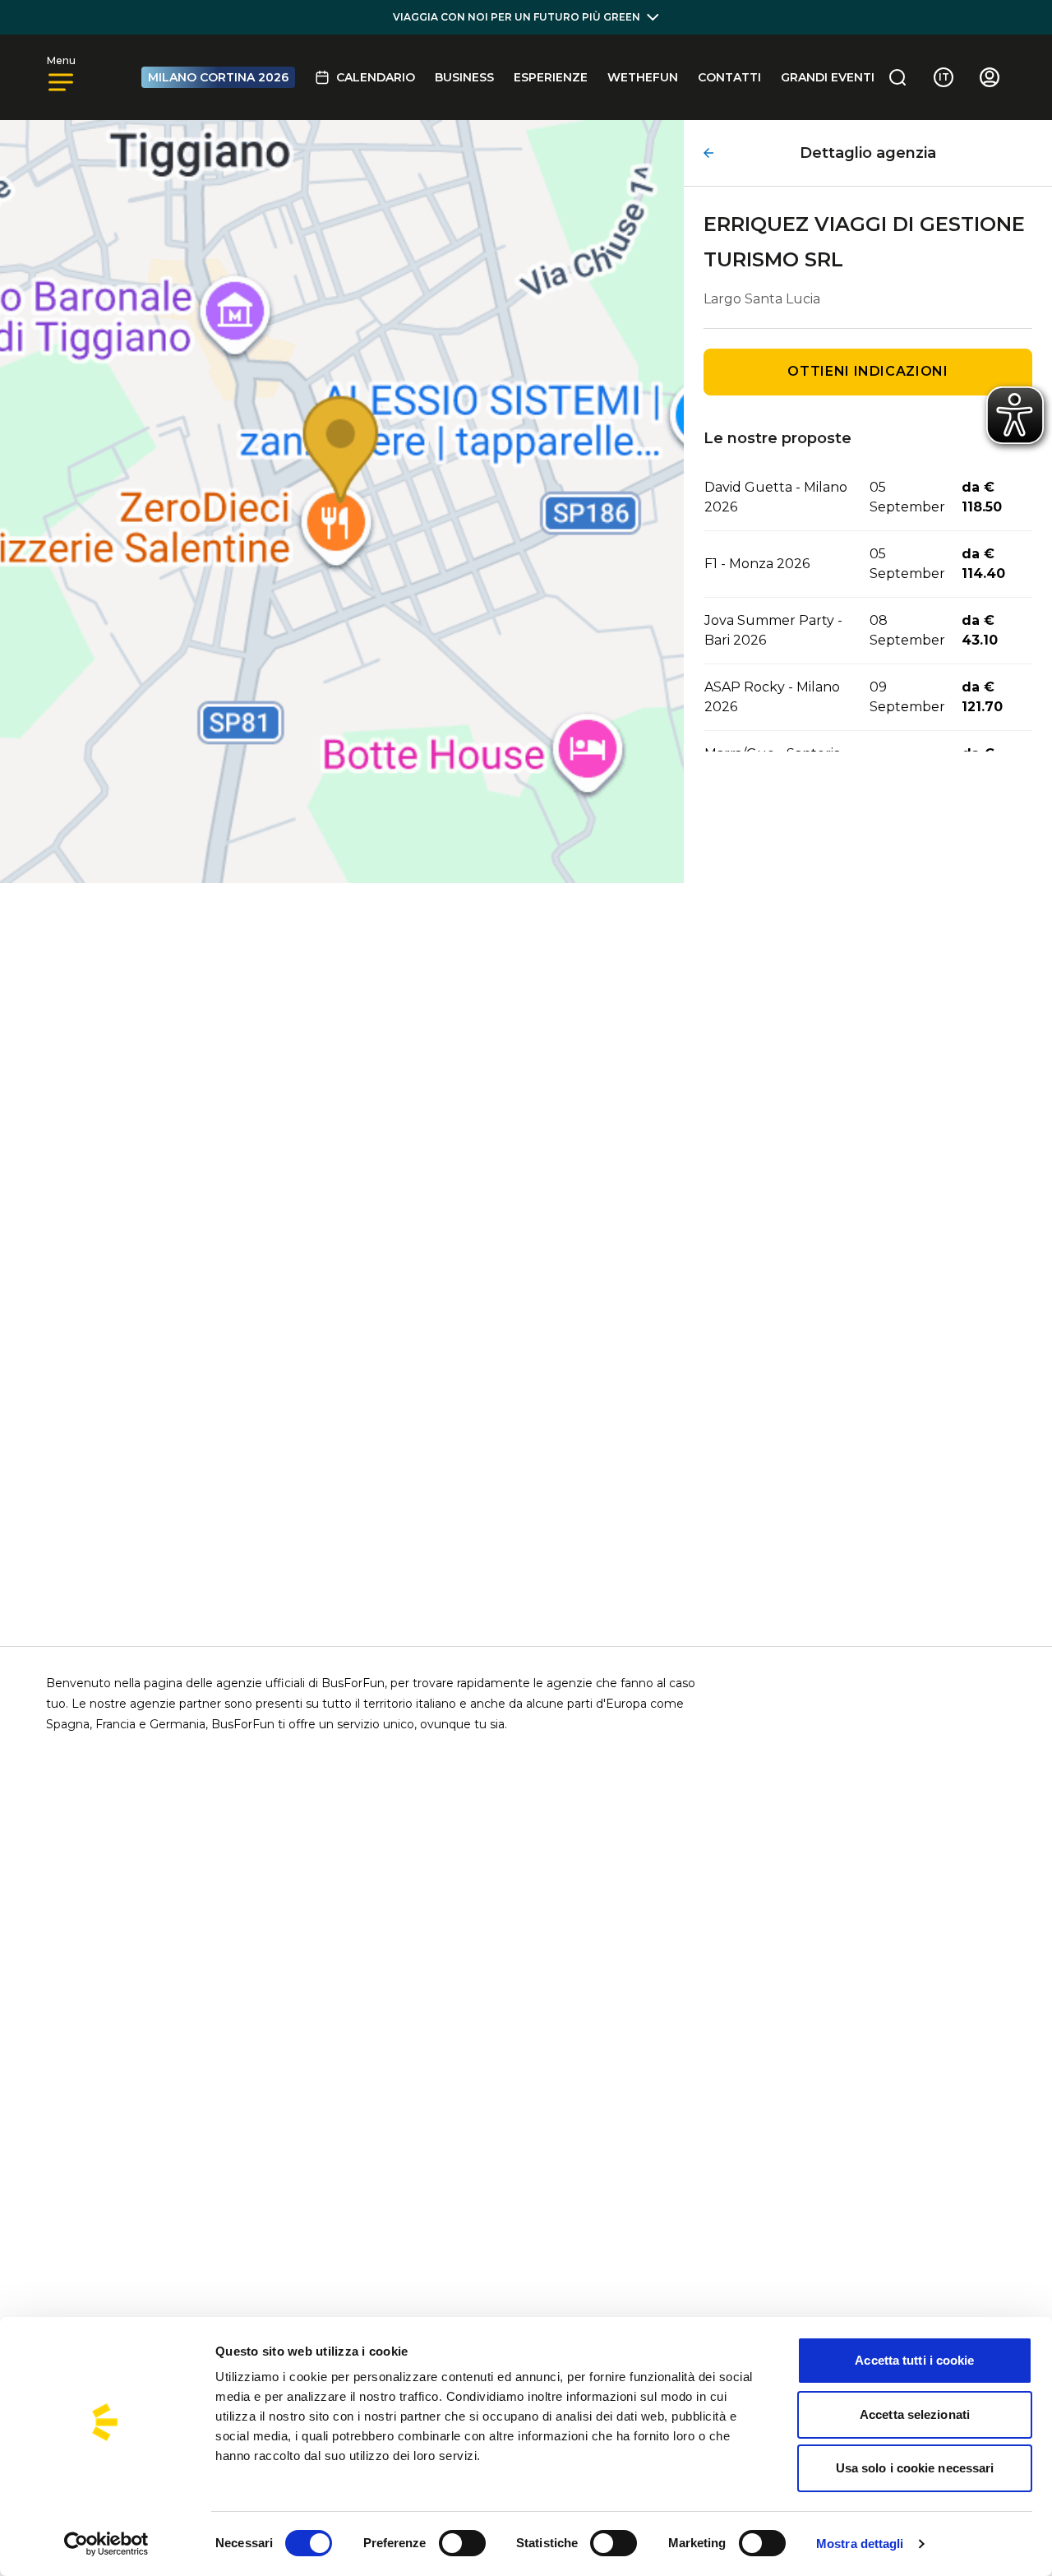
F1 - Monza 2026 (757, 564)
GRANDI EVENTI (828, 77)
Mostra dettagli (860, 2544)
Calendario (376, 77)
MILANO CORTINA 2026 (218, 77)
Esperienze (551, 77)
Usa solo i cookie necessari (915, 2468)
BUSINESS (464, 77)
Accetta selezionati (915, 2414)
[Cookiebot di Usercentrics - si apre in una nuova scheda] (106, 2544)
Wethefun (643, 77)
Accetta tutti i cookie (914, 2360)
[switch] (462, 2543)
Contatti (729, 77)
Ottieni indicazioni (867, 371)
